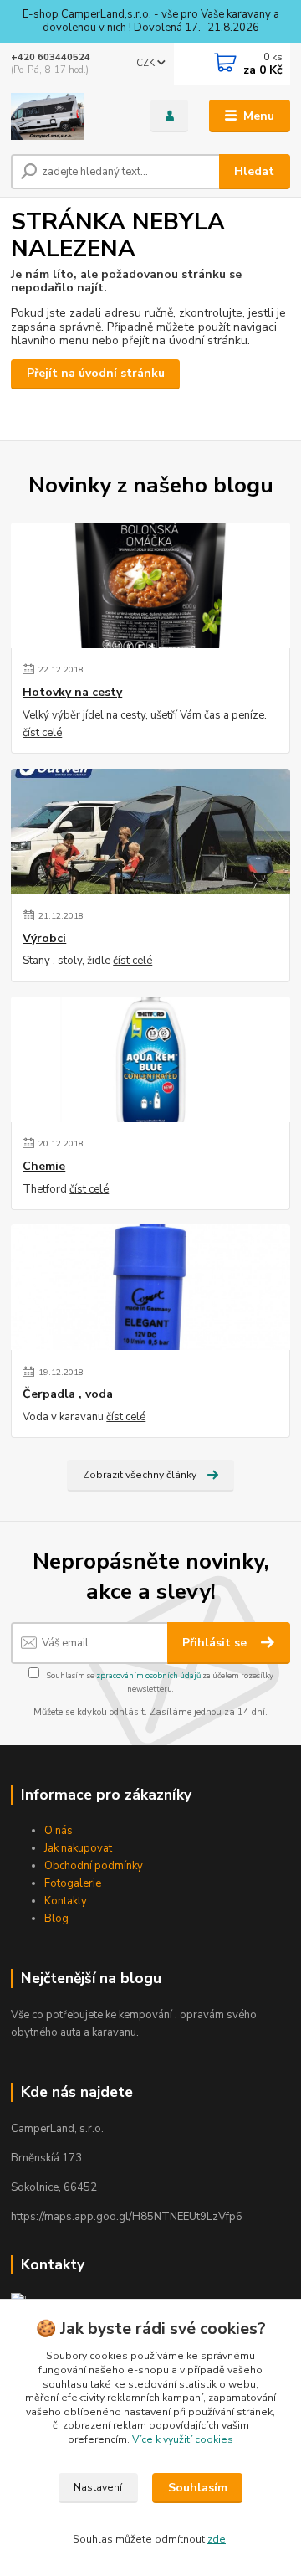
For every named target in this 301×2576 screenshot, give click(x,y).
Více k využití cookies (183, 2439)
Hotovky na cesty (72, 693)
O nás (59, 1831)
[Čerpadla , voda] (150, 1287)
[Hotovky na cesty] (150, 585)
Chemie (44, 1167)
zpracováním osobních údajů (148, 1675)
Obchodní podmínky (94, 1866)
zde (217, 2539)
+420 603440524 (51, 57)
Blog (56, 1919)
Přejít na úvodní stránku (96, 373)
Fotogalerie (73, 1883)
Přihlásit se (216, 1643)
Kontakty (66, 1901)
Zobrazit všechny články (140, 1475)
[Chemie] (150, 1059)
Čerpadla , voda (68, 1394)
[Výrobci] (150, 832)
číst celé (42, 733)
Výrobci (44, 939)
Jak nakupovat (78, 1848)
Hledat (254, 171)
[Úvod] (69, 116)
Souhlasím (198, 2488)
